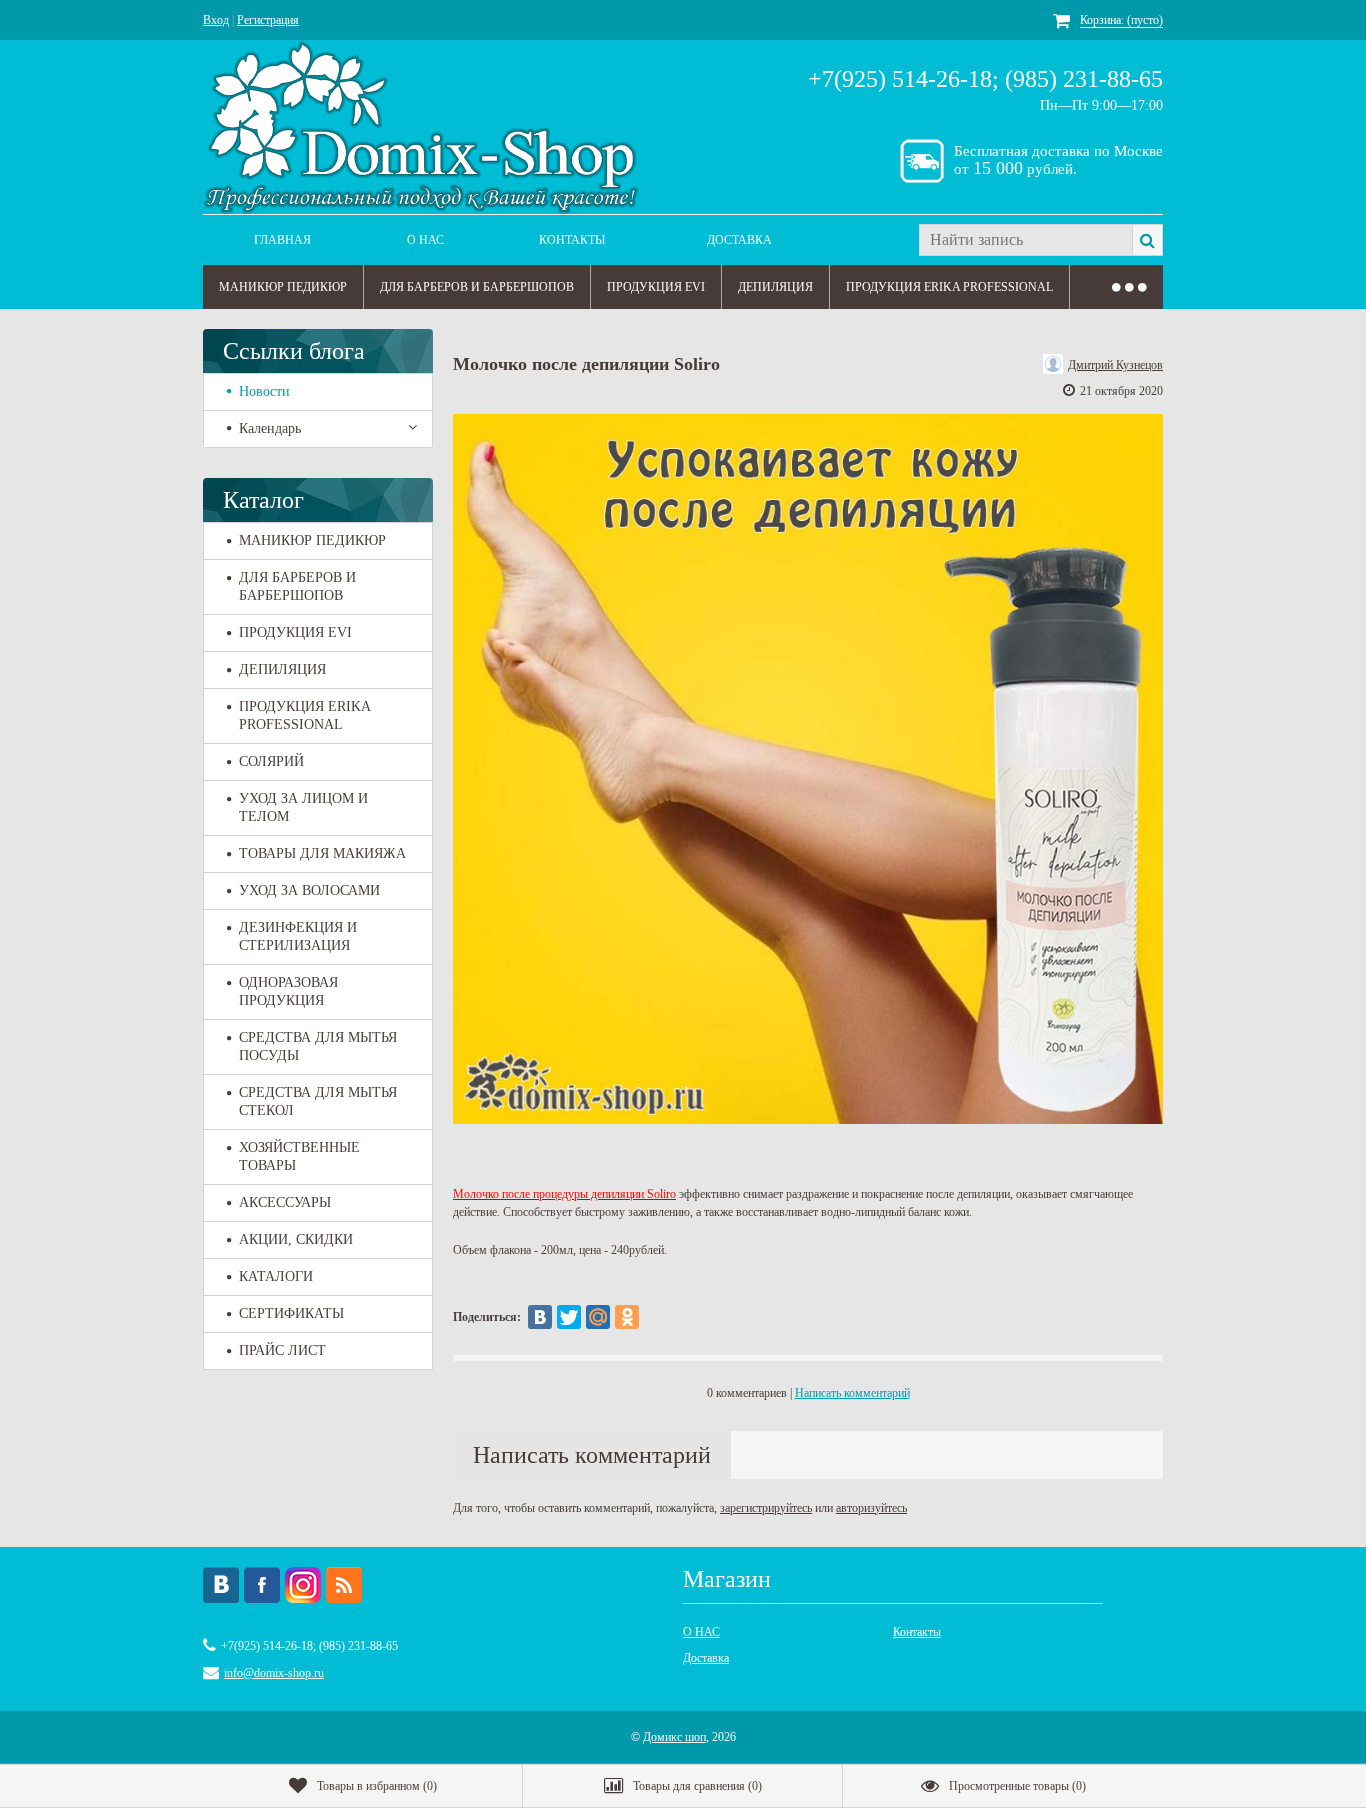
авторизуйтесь (871, 1508)
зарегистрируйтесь (766, 1508)
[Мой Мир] (598, 1317)
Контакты (572, 240)
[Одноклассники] (627, 1317)
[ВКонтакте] (540, 1317)
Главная (282, 240)
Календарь (270, 428)
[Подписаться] (344, 1585)
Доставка (739, 240)
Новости (264, 391)
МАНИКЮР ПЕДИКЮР (283, 287)
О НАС (425, 240)
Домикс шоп (674, 1737)
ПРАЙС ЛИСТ (282, 1350)
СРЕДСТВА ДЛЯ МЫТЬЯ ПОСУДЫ (318, 1046)
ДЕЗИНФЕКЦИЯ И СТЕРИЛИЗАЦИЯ (298, 936)
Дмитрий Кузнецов (1115, 365)
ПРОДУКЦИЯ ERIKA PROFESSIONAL (949, 287)
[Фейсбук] (262, 1585)
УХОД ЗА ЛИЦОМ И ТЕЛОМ (303, 807)
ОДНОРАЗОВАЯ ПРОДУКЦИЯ (288, 991)
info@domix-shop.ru (274, 1673)
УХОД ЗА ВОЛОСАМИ (309, 890)
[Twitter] (569, 1317)
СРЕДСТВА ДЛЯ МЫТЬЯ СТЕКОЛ (318, 1101)
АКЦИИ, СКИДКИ (296, 1239)
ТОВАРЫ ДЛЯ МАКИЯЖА (322, 853)
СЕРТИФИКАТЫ (291, 1313)
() (377, 1786)
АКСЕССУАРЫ (285, 1202)
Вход (216, 20)
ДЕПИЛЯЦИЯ (775, 287)
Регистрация (268, 20)
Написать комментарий (852, 1393)
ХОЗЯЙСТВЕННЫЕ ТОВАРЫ (299, 1156)
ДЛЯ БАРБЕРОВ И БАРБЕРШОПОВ (477, 287)
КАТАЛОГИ (276, 1276)
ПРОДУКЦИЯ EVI (656, 287)
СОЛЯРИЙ (271, 761)
